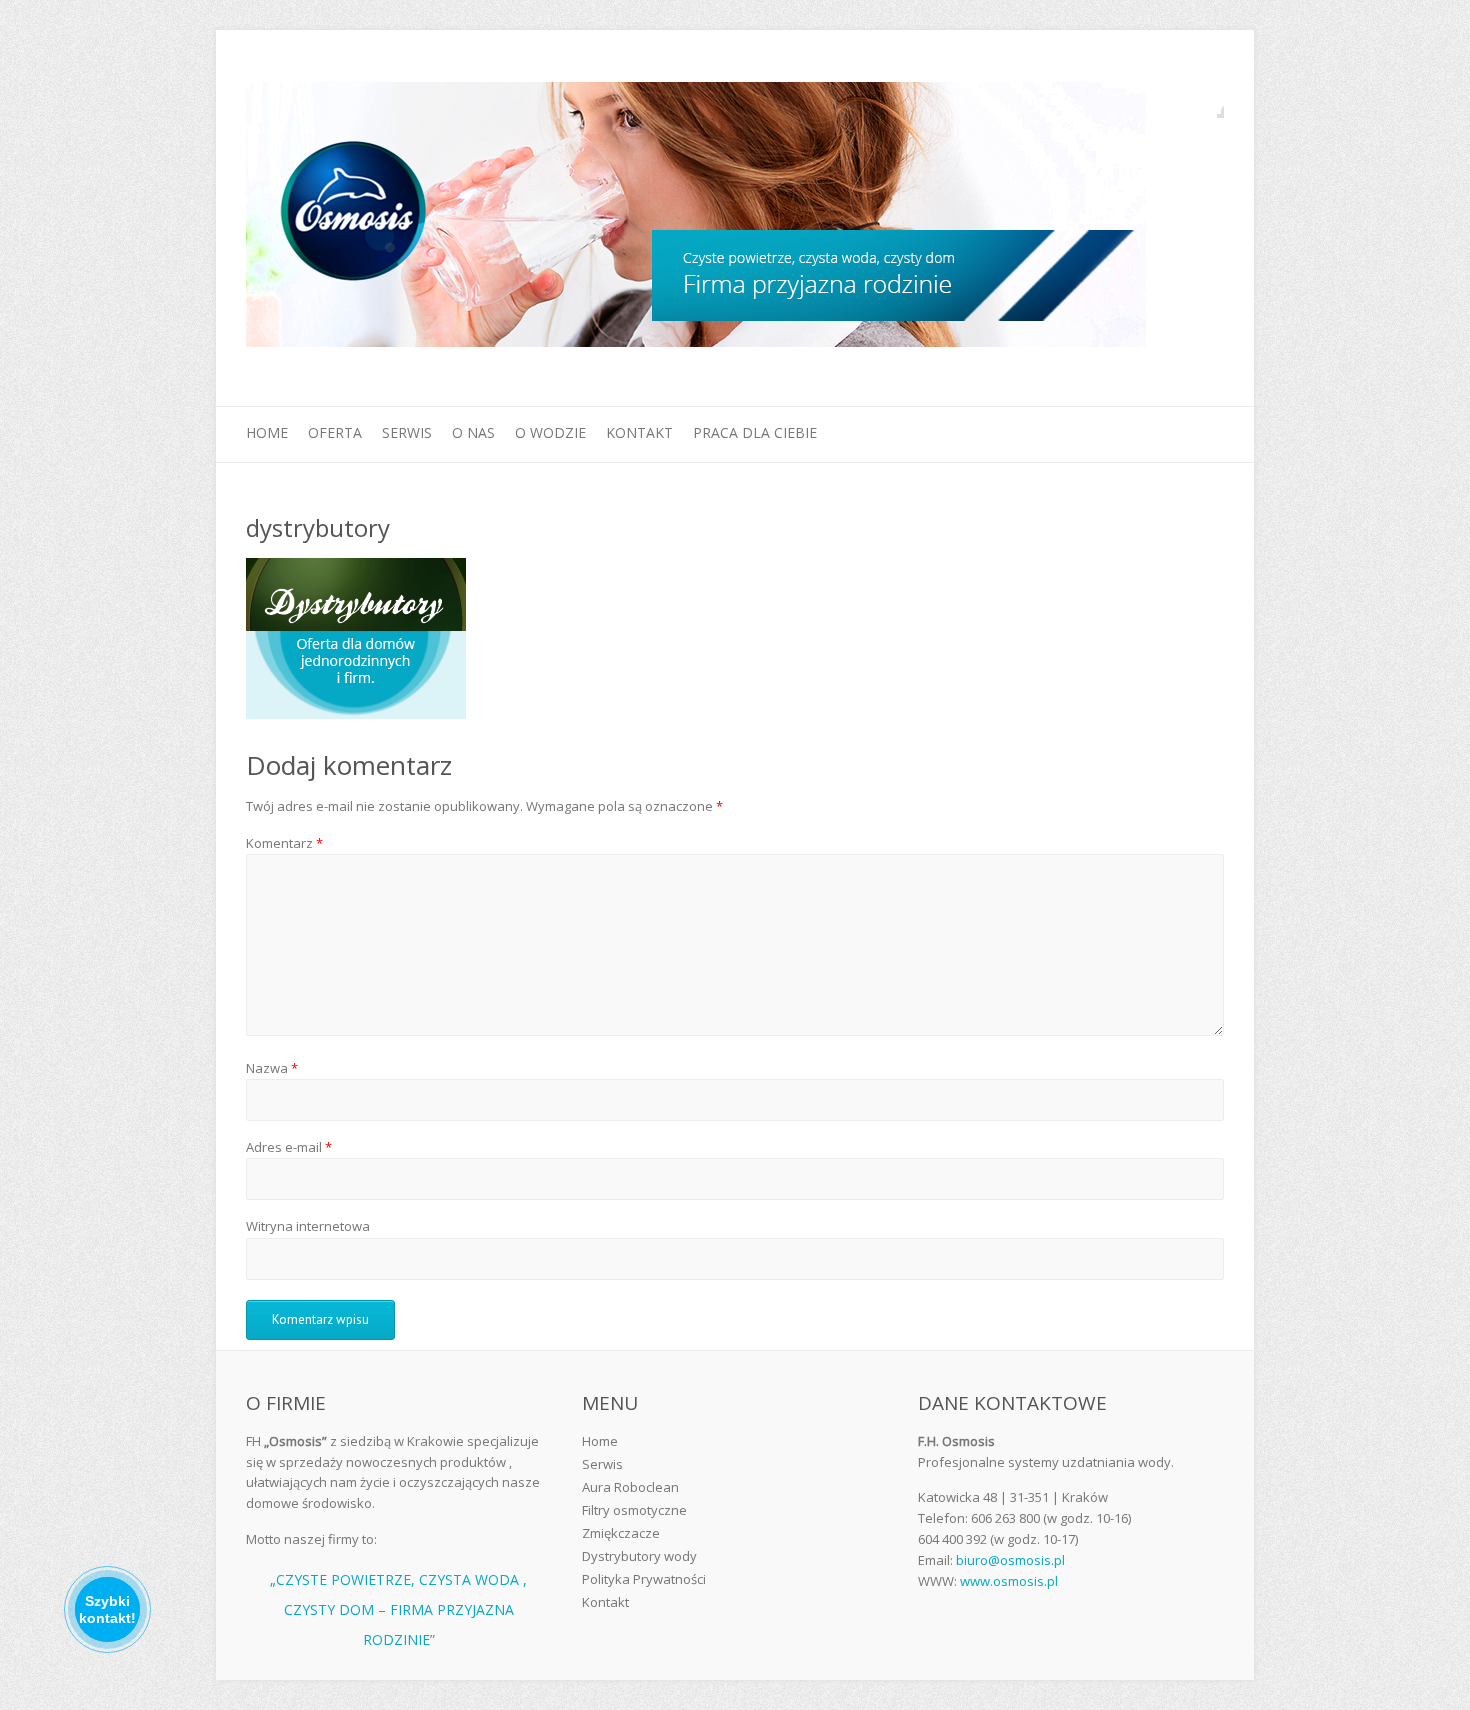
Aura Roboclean (630, 1487)
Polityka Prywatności (644, 1579)
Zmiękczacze (621, 1533)
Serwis (407, 432)
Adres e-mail (289, 1147)
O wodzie (550, 432)
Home (267, 432)
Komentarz (284, 843)
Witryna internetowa (308, 1226)
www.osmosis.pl (1009, 1581)
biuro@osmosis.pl (1010, 1560)
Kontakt (639, 432)
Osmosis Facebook (1209, 103)
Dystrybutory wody (639, 1556)
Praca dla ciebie (755, 432)
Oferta (335, 432)
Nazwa (272, 1068)
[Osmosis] (696, 218)
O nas (473, 432)
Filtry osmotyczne (634, 1510)
